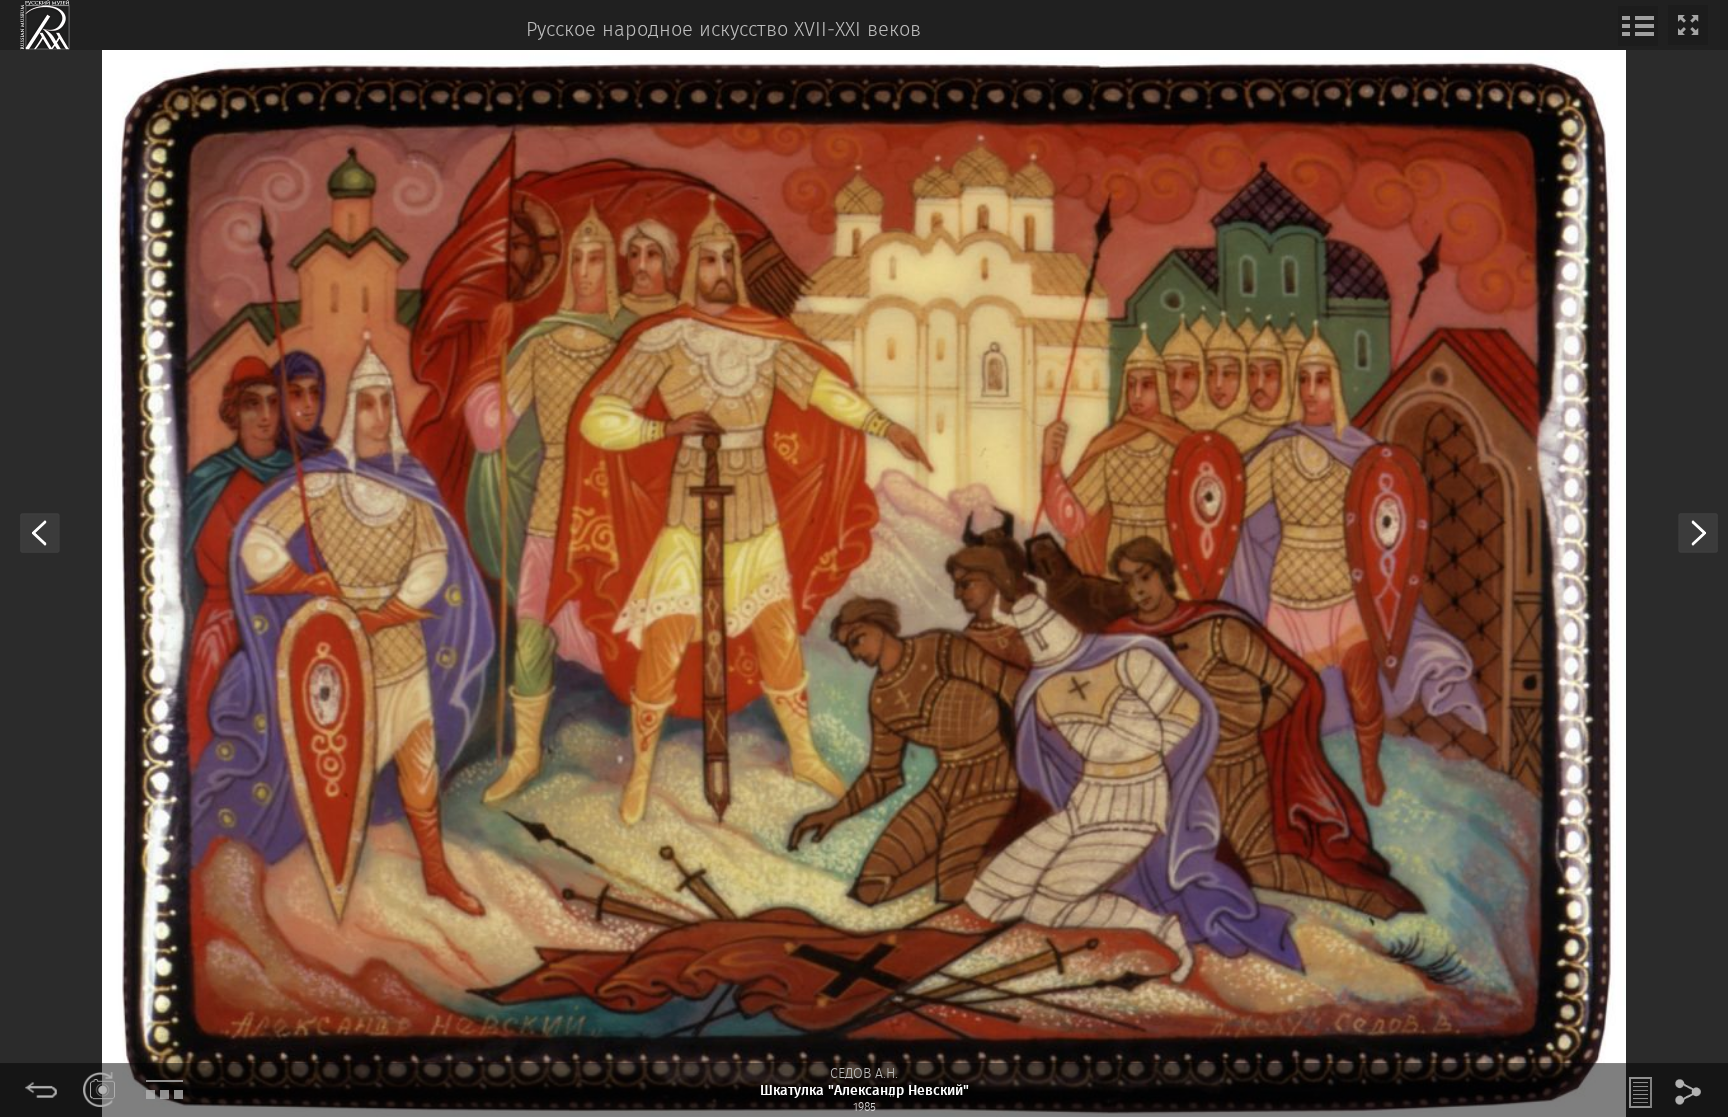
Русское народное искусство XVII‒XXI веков (723, 30)
